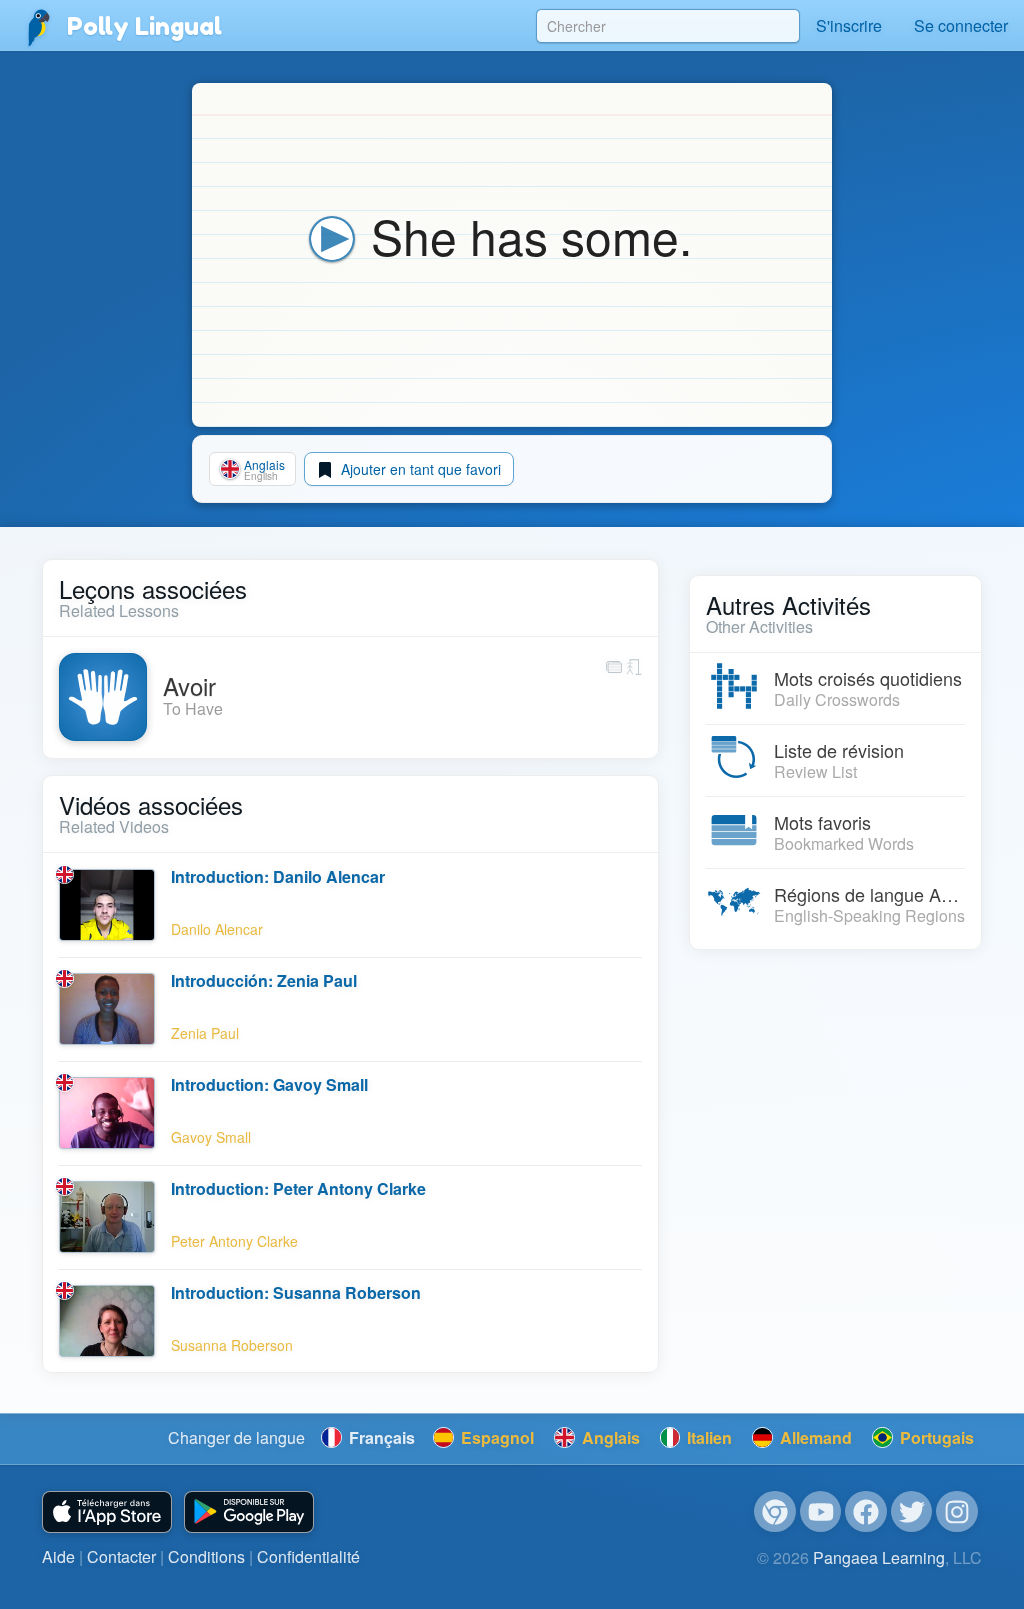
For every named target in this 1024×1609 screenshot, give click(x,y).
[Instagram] (957, 1512)
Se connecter (961, 25)
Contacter (121, 1556)
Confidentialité (308, 1556)
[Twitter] (912, 1512)
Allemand (814, 1437)
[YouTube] (821, 1512)
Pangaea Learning (879, 1557)
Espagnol (495, 1437)
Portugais (935, 1437)
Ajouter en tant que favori (419, 469)
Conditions (206, 1556)
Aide (58, 1556)
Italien (707, 1437)
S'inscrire (849, 25)
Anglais (609, 1437)
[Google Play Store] (249, 1512)
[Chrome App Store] (775, 1512)
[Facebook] (866, 1512)
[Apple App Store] (107, 1512)
